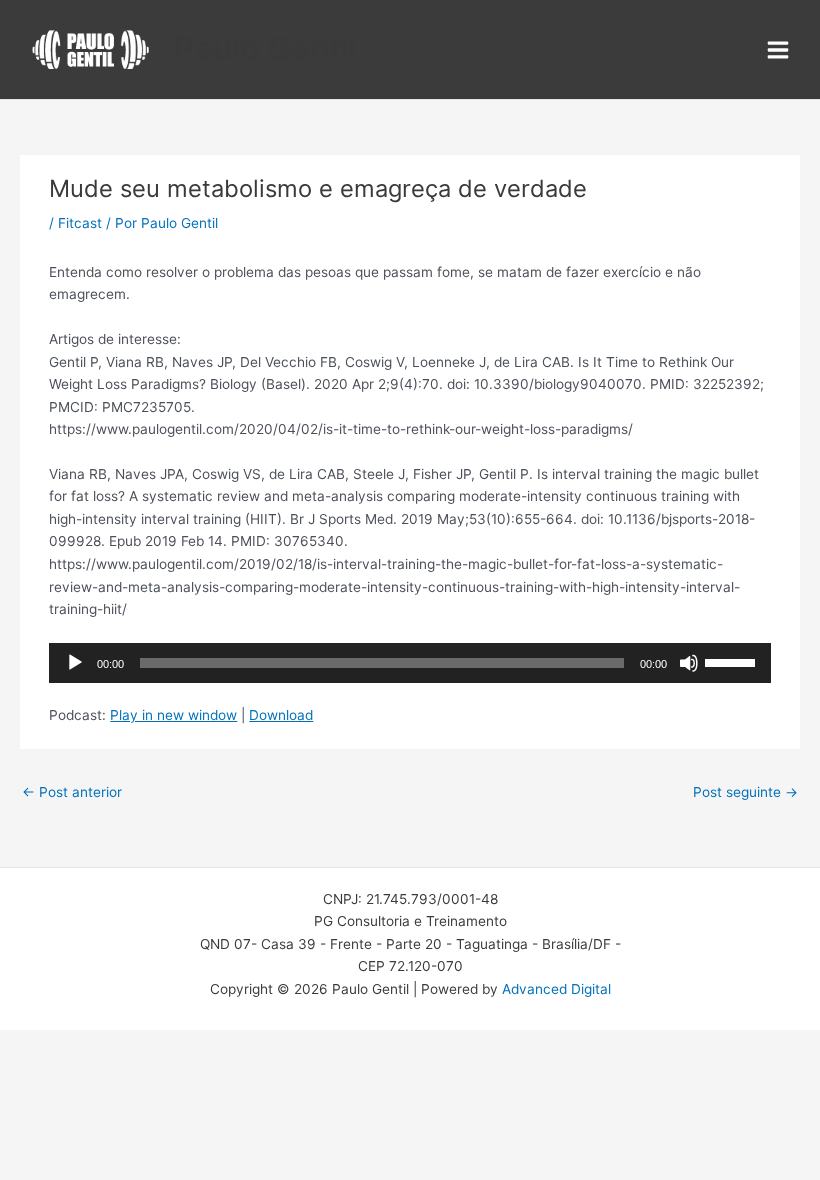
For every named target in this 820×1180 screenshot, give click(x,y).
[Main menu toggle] (778, 49)
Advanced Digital (556, 989)
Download (281, 715)
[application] (409, 663)
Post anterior (72, 792)
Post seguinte (745, 792)
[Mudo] (689, 663)
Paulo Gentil (265, 48)
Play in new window (173, 715)
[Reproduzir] (75, 663)
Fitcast (80, 223)
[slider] (733, 661)
